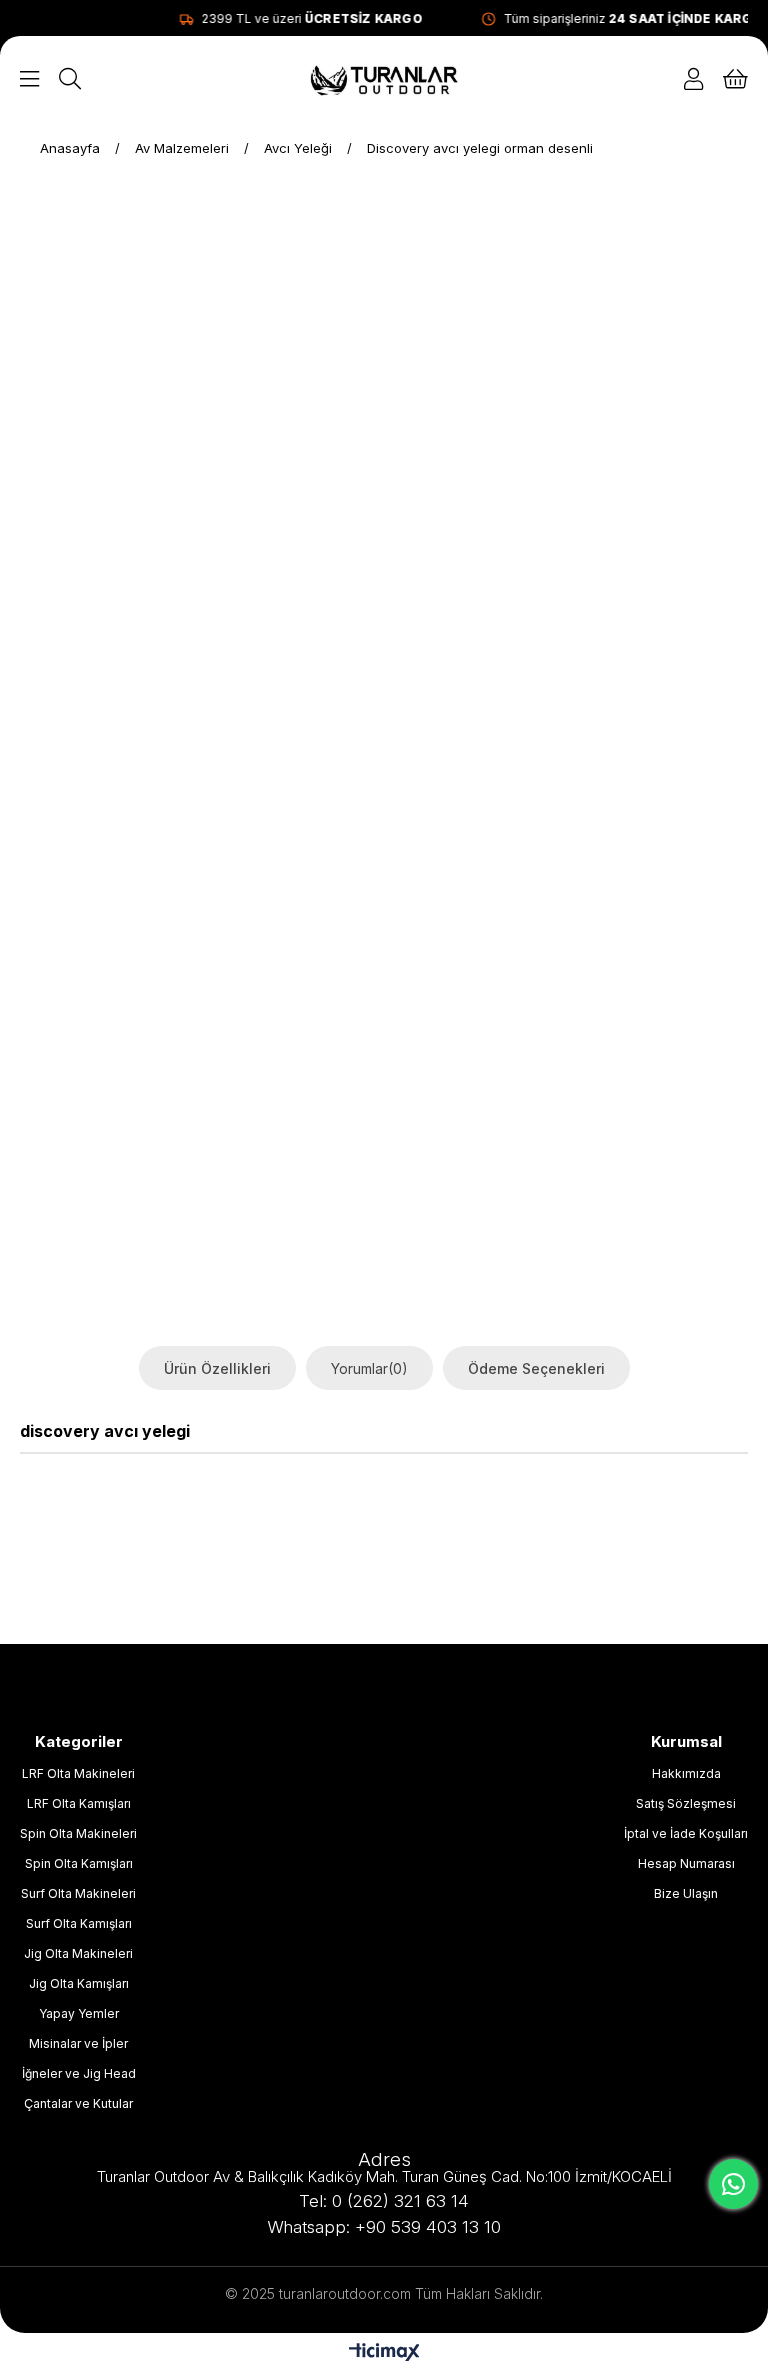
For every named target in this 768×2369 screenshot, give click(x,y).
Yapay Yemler (79, 2013)
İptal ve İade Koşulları (686, 1833)
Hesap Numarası (686, 1863)
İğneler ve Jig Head (79, 2073)
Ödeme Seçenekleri (536, 1368)
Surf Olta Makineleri (78, 1893)
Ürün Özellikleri (217, 1368)
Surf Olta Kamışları (79, 1923)
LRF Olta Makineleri (78, 1773)
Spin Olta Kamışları (79, 1863)
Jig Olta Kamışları (79, 1983)
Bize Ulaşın (686, 1893)
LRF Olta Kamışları (79, 1803)
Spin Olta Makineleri (78, 1833)
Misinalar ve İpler (78, 2043)
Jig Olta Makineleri (78, 1953)
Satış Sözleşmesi (686, 1803)
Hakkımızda (686, 1773)
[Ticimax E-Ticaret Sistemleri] (384, 2353)
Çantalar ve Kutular (78, 2103)
